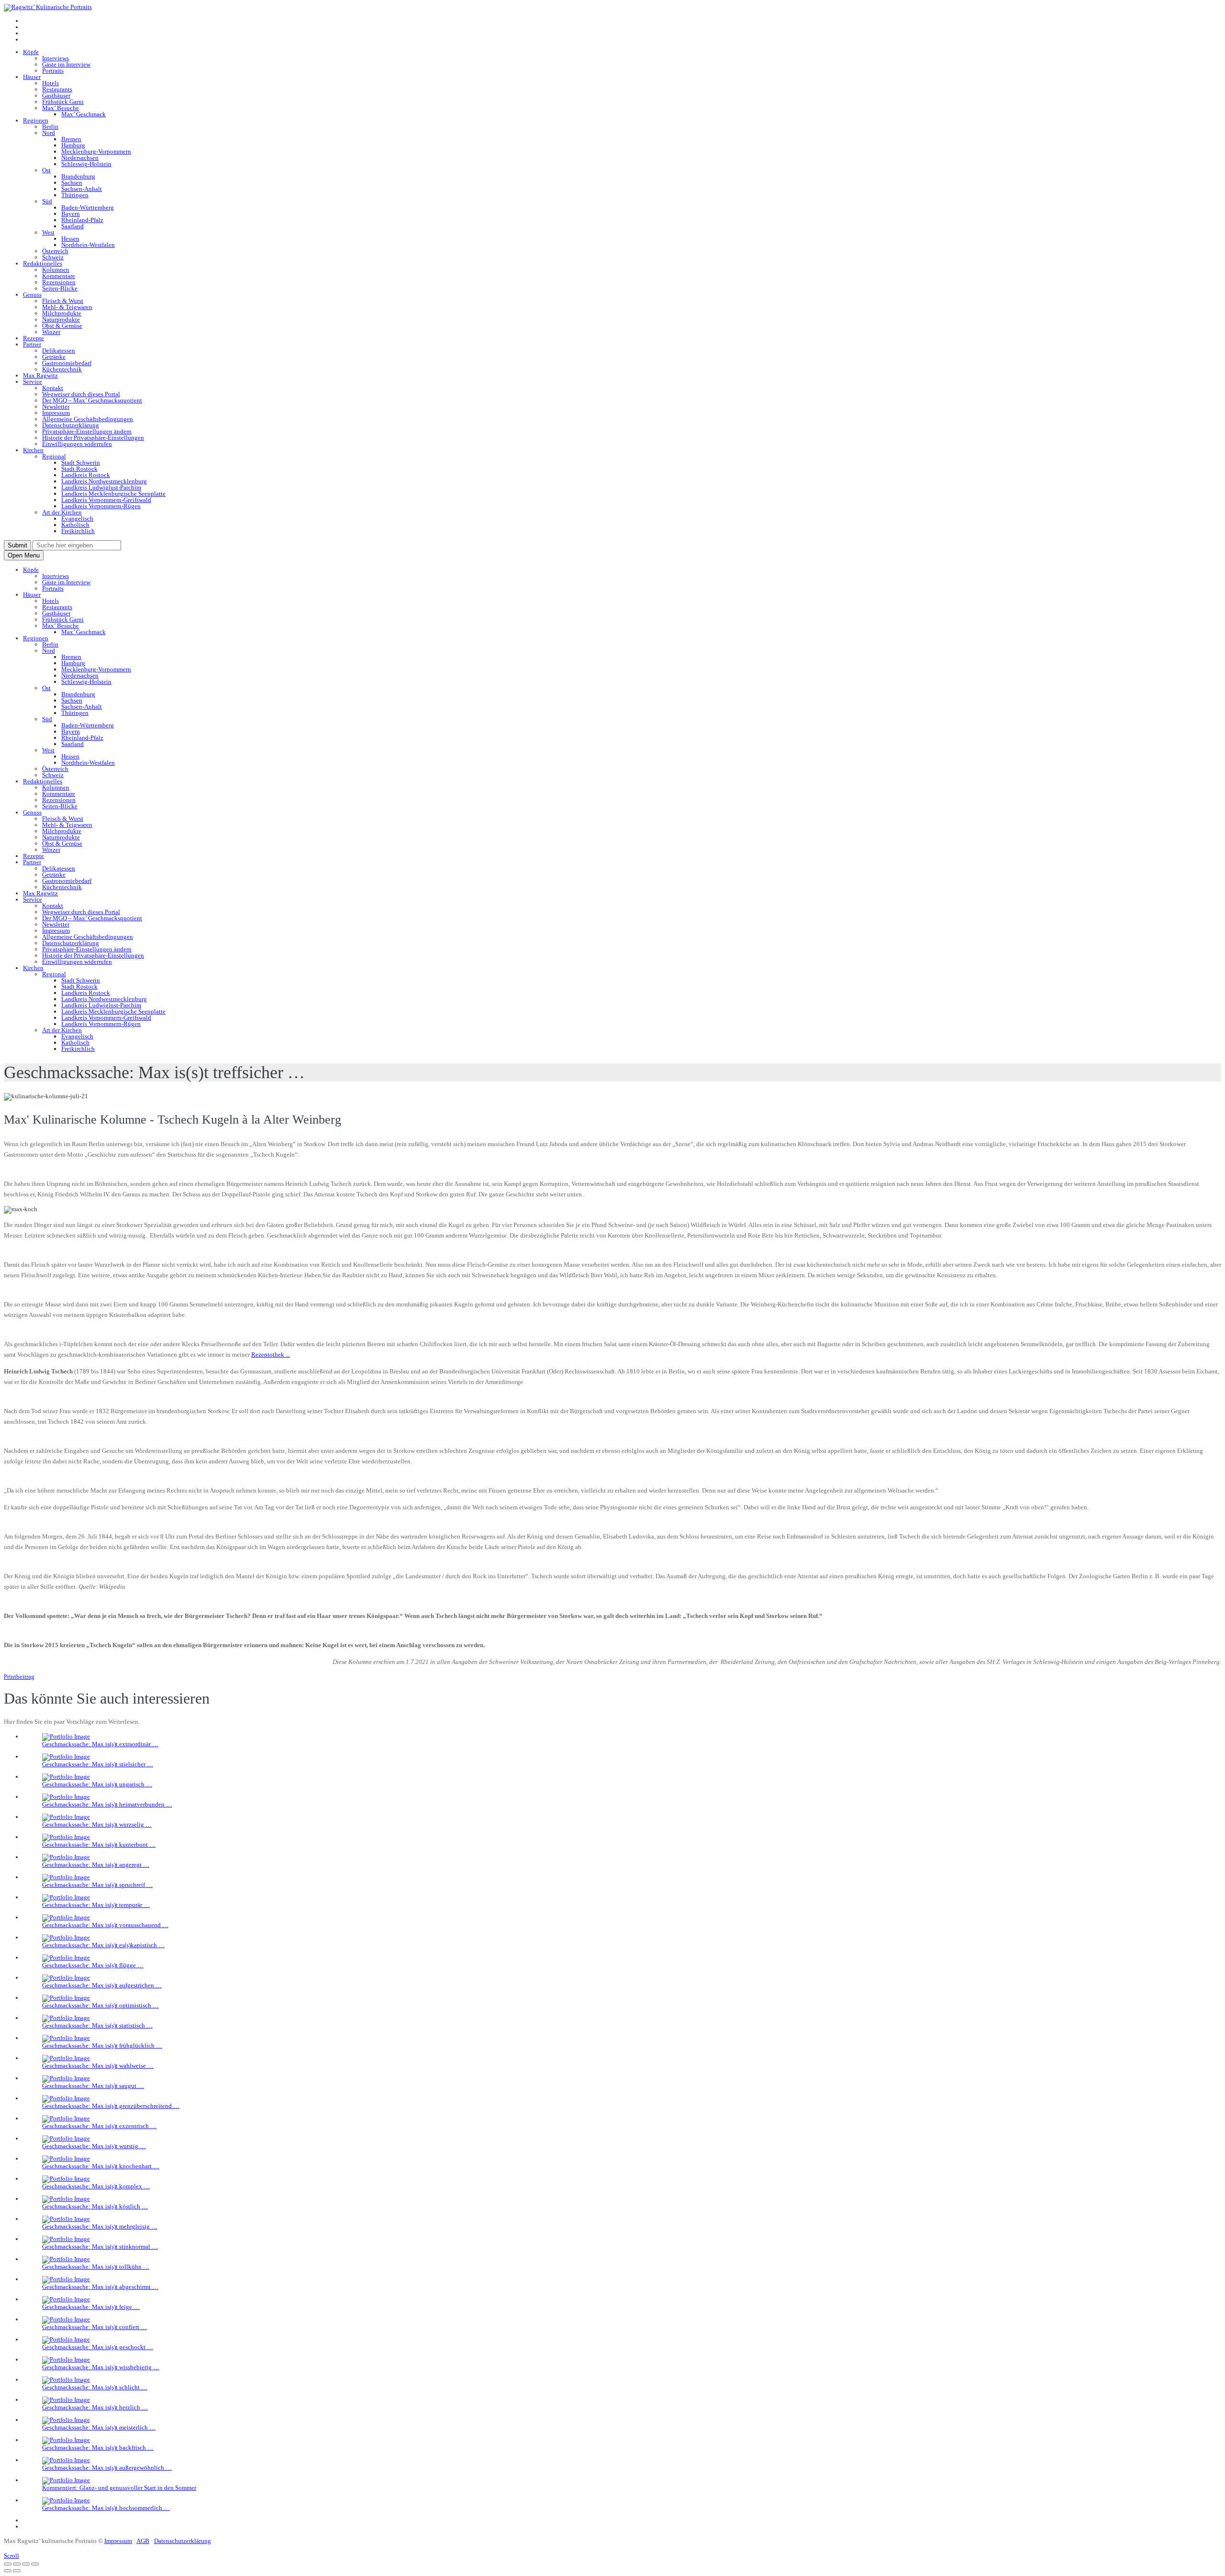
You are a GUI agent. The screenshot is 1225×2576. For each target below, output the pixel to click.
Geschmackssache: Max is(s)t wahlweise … (98, 2066)
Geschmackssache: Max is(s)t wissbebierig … (101, 2367)
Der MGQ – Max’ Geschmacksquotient (92, 400)
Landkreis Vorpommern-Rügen (101, 506)
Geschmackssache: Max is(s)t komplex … (96, 2186)
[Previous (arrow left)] (8, 2571)
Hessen (70, 239)
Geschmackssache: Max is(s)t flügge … (93, 1965)
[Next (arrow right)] (17, 2571)
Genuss (32, 295)
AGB (143, 2541)
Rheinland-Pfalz (82, 220)
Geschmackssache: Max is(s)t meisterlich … (99, 2427)
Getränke (54, 357)
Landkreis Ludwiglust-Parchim (101, 487)
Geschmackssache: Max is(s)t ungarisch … (97, 1784)
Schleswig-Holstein (86, 164)
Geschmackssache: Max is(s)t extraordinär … (100, 1744)
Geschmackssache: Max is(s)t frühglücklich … (102, 2046)
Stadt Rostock (79, 469)
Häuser (32, 77)
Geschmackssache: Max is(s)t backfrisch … (98, 2448)
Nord (49, 133)
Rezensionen (59, 282)
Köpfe (31, 52)
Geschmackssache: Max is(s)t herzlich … (95, 2407)
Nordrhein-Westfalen (88, 245)
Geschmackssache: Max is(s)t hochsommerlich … (106, 2508)
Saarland (72, 226)
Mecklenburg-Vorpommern (96, 151)
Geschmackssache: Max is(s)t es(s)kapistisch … (103, 1945)
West (48, 232)
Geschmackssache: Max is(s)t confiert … (95, 2327)
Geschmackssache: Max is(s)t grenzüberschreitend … (111, 2106)
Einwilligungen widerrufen (77, 444)
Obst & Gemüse (62, 326)
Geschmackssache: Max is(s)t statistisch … (97, 2025)
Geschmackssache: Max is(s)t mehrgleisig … (100, 2226)
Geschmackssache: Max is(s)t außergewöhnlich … (107, 2468)
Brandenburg (78, 176)
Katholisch (75, 525)
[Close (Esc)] (8, 2564)
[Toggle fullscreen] (26, 2564)
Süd (47, 201)
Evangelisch (77, 519)
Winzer (51, 332)
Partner (32, 344)
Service (33, 382)
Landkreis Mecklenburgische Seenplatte (113, 494)
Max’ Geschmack (84, 114)
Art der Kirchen (62, 512)
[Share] (17, 2564)
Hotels (50, 83)
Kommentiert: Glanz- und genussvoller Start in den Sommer (119, 2488)
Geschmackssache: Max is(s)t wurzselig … (97, 1824)
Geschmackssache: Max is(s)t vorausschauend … (105, 1925)
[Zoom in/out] (35, 2564)
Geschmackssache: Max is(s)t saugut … (93, 2086)
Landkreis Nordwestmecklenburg (104, 481)
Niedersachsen (80, 158)
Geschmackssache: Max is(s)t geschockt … (98, 2347)
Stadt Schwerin (81, 463)
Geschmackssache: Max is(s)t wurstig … (94, 2146)
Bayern (71, 214)
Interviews (56, 58)
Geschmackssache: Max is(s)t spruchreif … (97, 1885)
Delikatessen (59, 351)
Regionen (36, 120)
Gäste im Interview (66, 64)
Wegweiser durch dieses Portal (81, 394)
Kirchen (33, 450)
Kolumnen (56, 270)
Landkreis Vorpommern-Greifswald (106, 500)
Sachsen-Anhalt (82, 189)
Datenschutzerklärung (71, 425)
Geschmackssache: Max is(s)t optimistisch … (100, 2005)
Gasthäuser (56, 95)
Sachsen (72, 183)
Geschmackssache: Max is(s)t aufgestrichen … (102, 1985)
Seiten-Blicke (60, 288)
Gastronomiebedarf (67, 363)
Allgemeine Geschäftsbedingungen (88, 419)
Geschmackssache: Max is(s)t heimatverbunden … (107, 1804)
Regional (54, 456)
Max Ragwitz (40, 375)
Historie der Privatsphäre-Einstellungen (93, 438)
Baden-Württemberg (88, 207)
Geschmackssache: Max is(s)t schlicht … (95, 2387)
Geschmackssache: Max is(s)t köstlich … (95, 2206)
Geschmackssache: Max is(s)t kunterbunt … (99, 1845)
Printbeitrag (19, 1677)
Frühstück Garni (63, 102)
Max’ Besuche (61, 108)
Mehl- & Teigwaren (67, 307)
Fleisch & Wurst (63, 301)
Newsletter (56, 407)
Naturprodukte (61, 319)
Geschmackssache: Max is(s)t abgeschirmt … (100, 2287)
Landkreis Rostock (86, 475)
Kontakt (53, 388)
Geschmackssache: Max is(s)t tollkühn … (96, 2267)
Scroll (11, 2556)
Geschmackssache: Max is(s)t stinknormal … (100, 2247)
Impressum (56, 413)
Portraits (53, 71)
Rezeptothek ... (271, 1355)
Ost (46, 170)
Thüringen (75, 195)
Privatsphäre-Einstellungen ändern (87, 431)
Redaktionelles (43, 263)
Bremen (71, 139)
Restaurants (57, 89)
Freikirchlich (78, 531)
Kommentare (59, 276)
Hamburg (73, 145)
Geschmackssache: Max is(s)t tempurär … (96, 1905)
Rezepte (33, 338)
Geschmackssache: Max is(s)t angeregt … (96, 1865)
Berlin (50, 127)
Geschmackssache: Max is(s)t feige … (91, 2307)
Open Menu (24, 555)
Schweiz (53, 257)
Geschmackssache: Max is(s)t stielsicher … (98, 1764)
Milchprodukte (62, 313)
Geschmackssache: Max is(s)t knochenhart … (101, 2166)
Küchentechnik (62, 369)
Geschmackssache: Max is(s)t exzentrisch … (99, 2126)
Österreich (55, 251)
